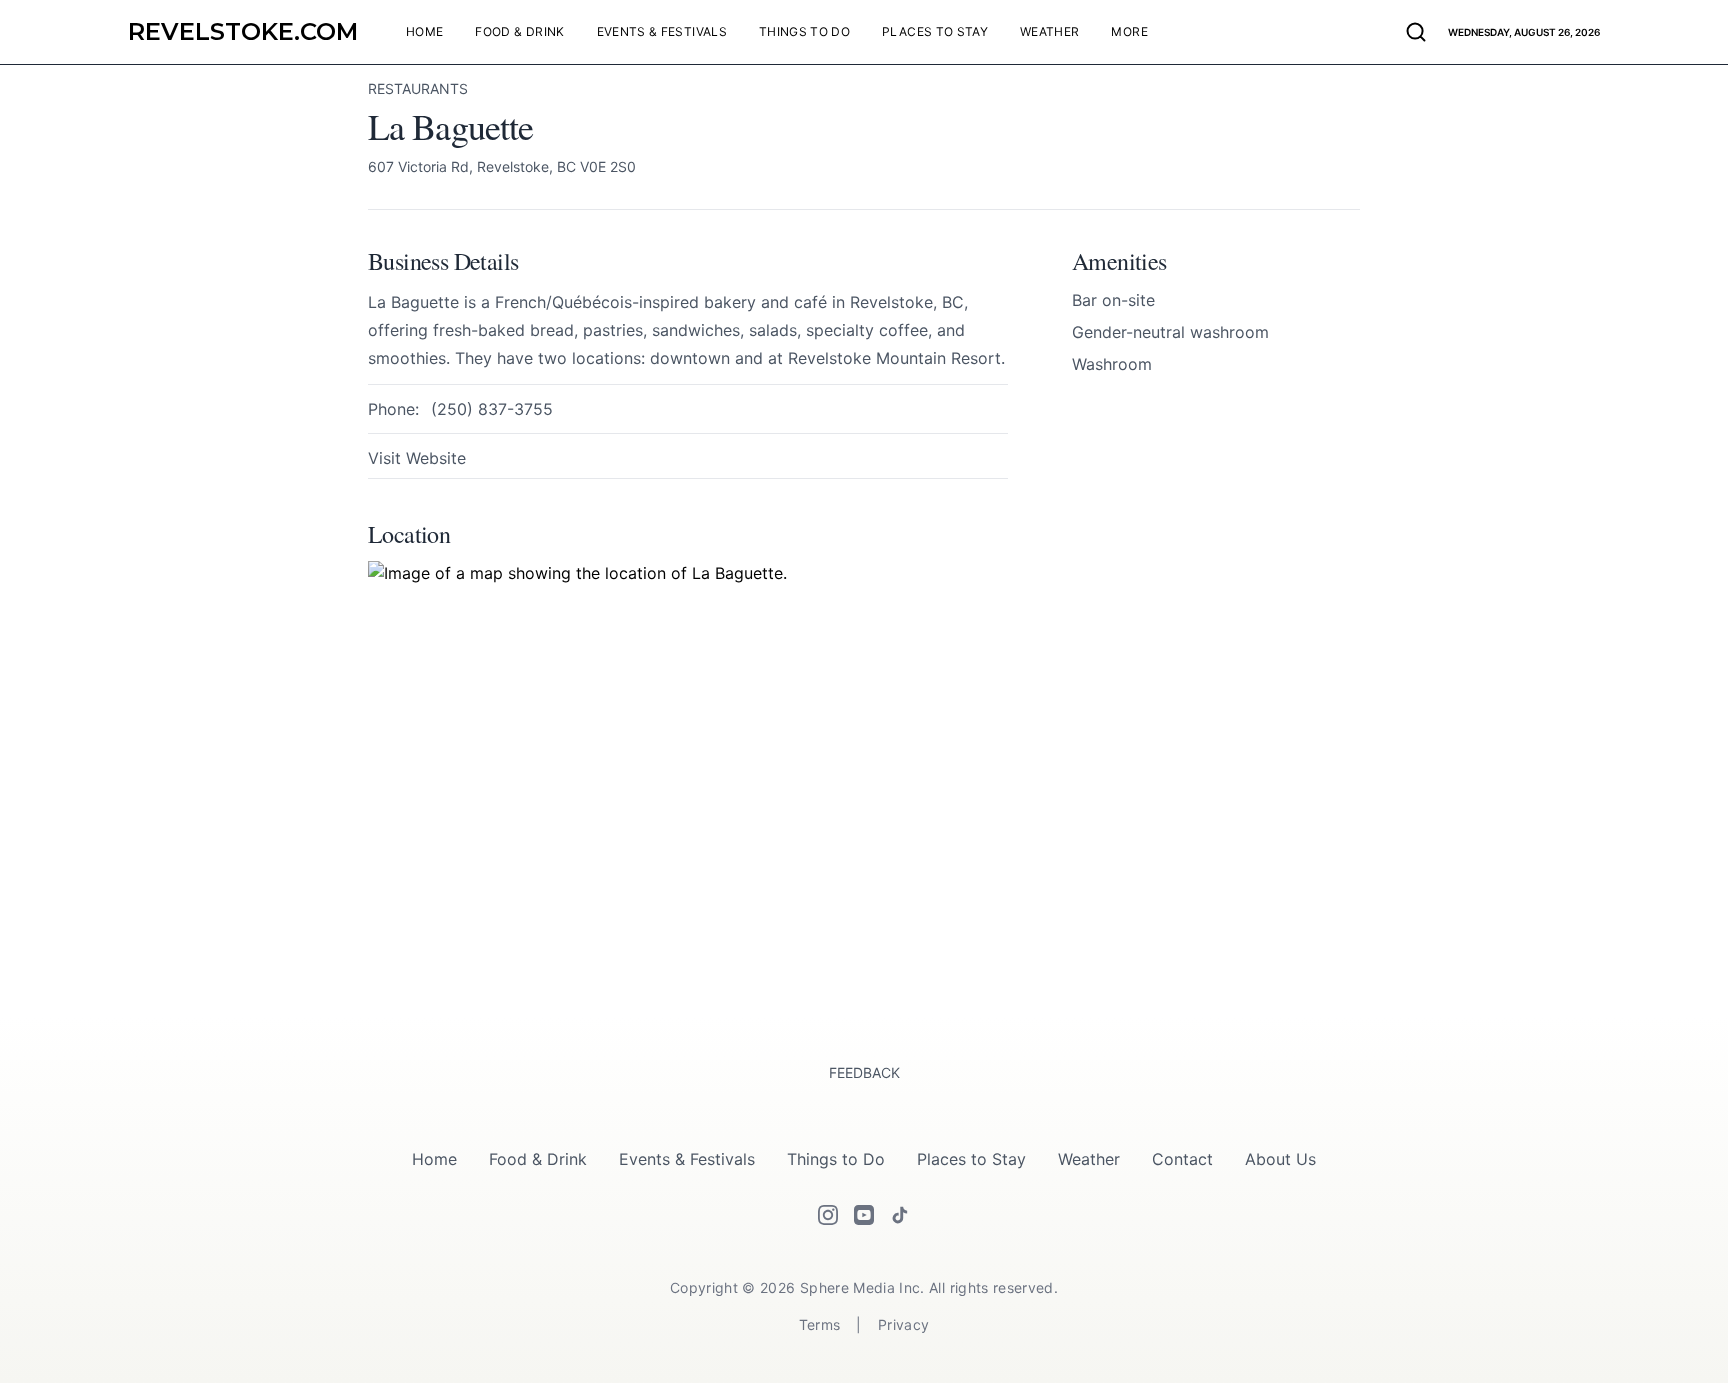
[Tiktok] (900, 1215)
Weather (1089, 1159)
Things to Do (836, 1159)
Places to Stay (971, 1159)
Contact (1182, 1159)
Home (434, 1159)
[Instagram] (828, 1215)
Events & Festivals (687, 1159)
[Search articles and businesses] (1416, 32)
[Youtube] (864, 1215)
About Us (1280, 1159)
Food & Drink (538, 1159)
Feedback (864, 1072)
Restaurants (418, 88)
